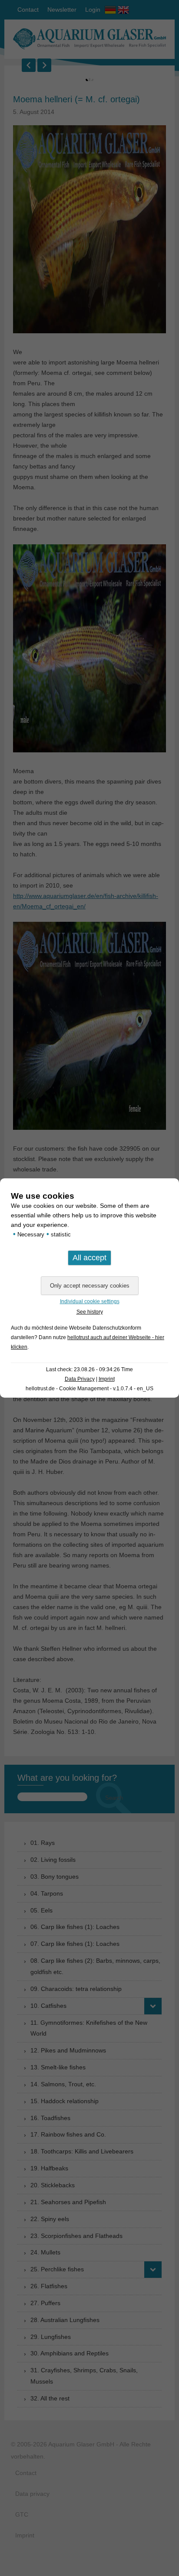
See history (90, 1312)
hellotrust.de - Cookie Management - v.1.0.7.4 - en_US (89, 1389)
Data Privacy (80, 1379)
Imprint (107, 1379)
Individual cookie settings (90, 1301)
